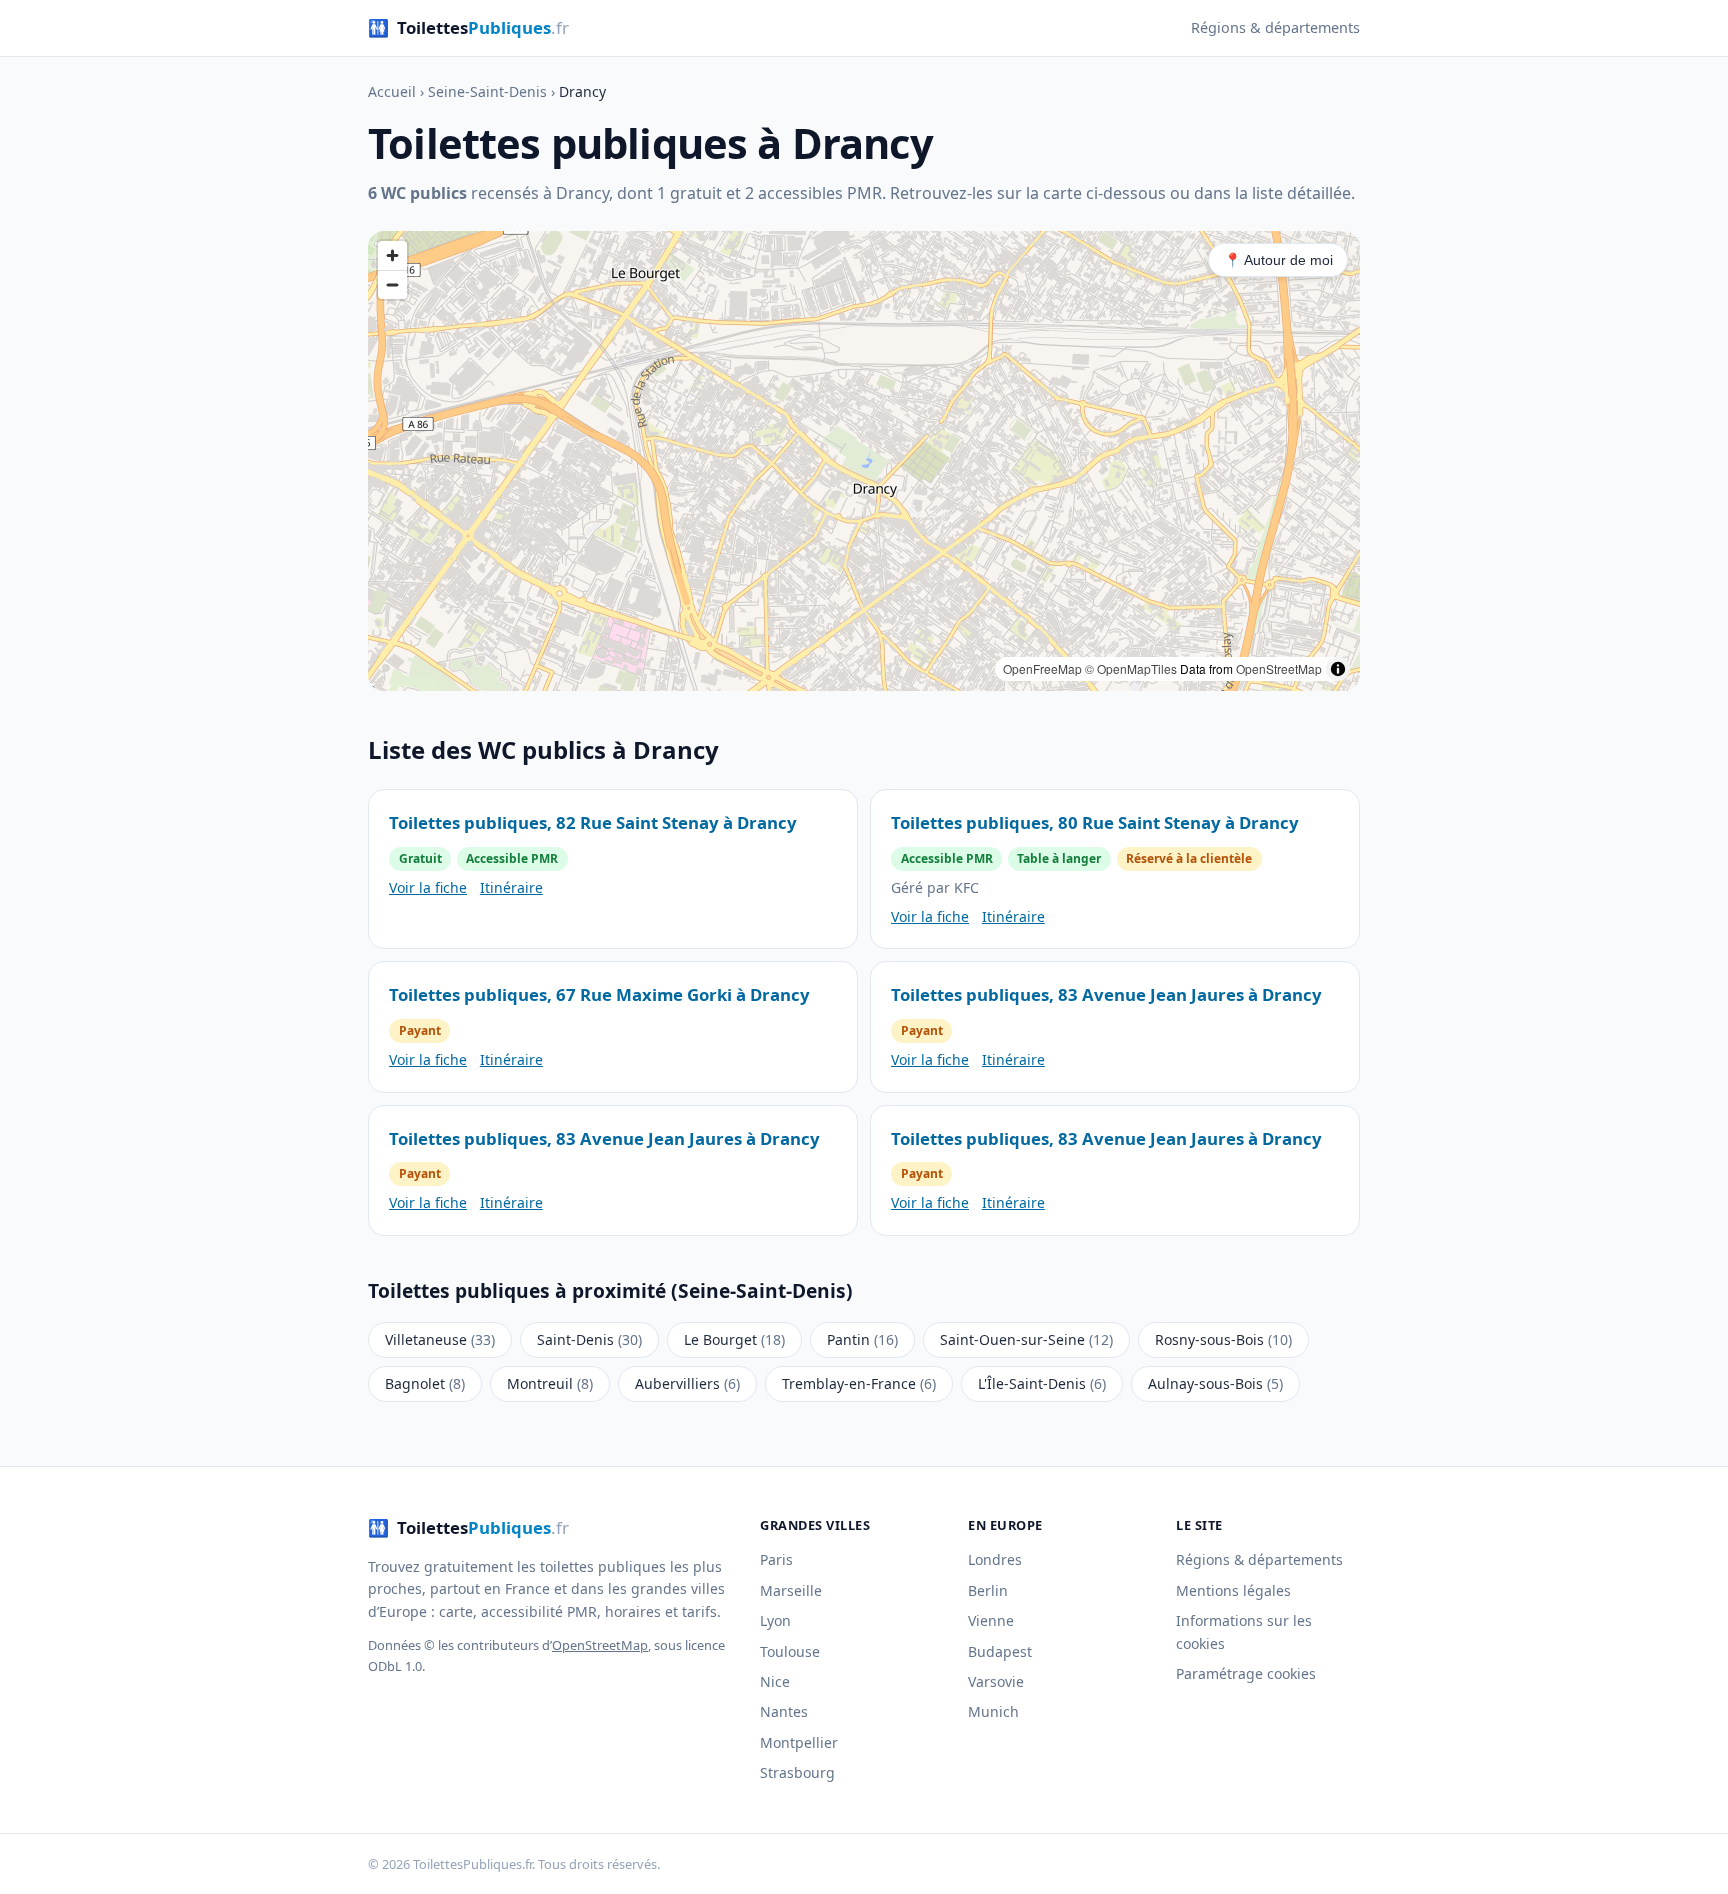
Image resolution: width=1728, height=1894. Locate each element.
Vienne (991, 1620)
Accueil (392, 91)
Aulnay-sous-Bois (1215, 1383)
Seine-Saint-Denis (487, 91)
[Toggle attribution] (1338, 669)
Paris (776, 1559)
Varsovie (996, 1681)
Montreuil (550, 1383)
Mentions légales (1233, 1590)
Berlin (988, 1590)
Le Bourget (734, 1339)
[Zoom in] (392, 255)
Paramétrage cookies (1246, 1673)
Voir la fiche (428, 887)
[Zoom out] (392, 284)
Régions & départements (1275, 27)
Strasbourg (797, 1772)
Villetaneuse (440, 1339)
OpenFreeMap (1042, 668)
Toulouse (790, 1651)
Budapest (1000, 1651)
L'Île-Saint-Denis (1042, 1383)
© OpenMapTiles (1131, 668)
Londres (995, 1559)
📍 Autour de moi (1278, 260)
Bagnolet (425, 1383)
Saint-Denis (589, 1339)
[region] (864, 461)
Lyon (775, 1620)
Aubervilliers (687, 1383)
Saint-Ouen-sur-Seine (1026, 1339)
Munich (993, 1711)
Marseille (791, 1590)
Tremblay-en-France (859, 1383)
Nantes (784, 1711)
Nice (775, 1681)
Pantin (862, 1339)
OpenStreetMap (1279, 668)
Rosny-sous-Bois (1223, 1339)
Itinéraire (511, 887)
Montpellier (799, 1742)
